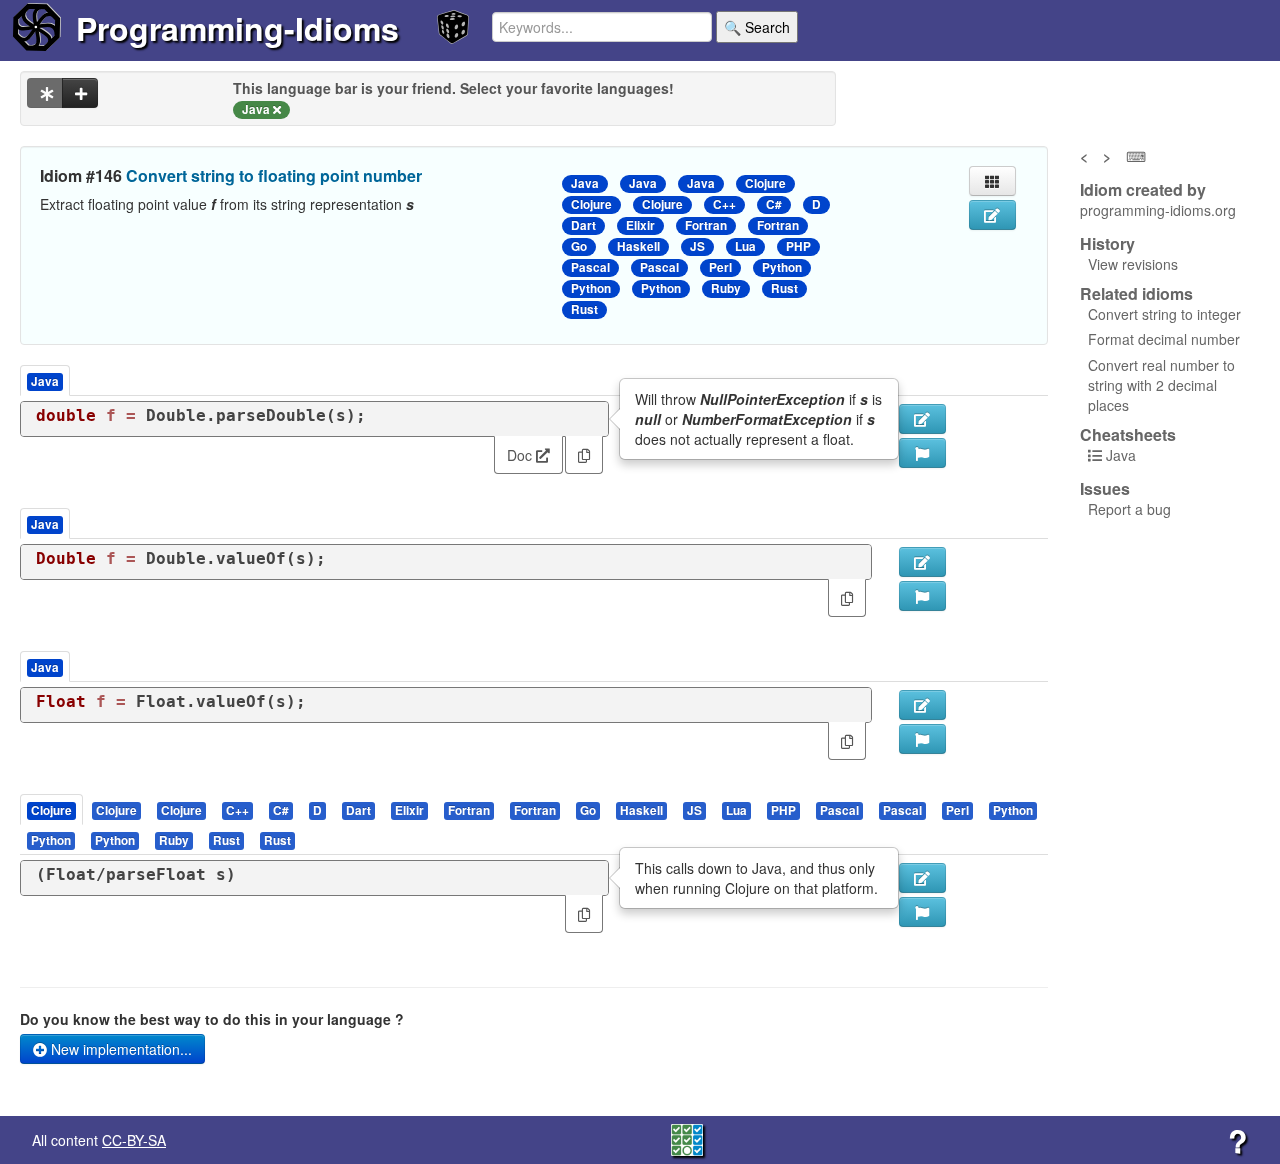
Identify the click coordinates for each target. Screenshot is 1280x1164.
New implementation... (119, 1049)
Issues (1105, 489)
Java (585, 183)
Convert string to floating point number (274, 175)
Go (579, 246)
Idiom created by (1143, 190)
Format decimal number (1164, 339)
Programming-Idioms (237, 28)
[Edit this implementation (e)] (922, 419)
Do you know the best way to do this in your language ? (212, 1019)
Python (782, 267)
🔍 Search (757, 27)
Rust (784, 288)
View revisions (1133, 264)
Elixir (640, 225)
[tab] (52, 809)
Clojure (765, 183)
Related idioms (1136, 294)
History (1107, 244)
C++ (724, 204)
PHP (798, 246)
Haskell (638, 246)
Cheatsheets (1128, 434)
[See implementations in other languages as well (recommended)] (45, 93)
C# (774, 204)
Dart (583, 225)
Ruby (726, 288)
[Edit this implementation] (922, 562)
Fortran (706, 225)
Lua (745, 246)
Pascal (590, 267)
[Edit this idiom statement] (992, 215)
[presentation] (51, 809)
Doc (521, 455)
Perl (720, 267)
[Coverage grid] (687, 1138)
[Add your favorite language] (80, 93)
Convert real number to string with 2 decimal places (1161, 385)
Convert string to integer (1164, 314)
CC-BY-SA (134, 1140)
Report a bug (1129, 509)
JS (697, 246)
